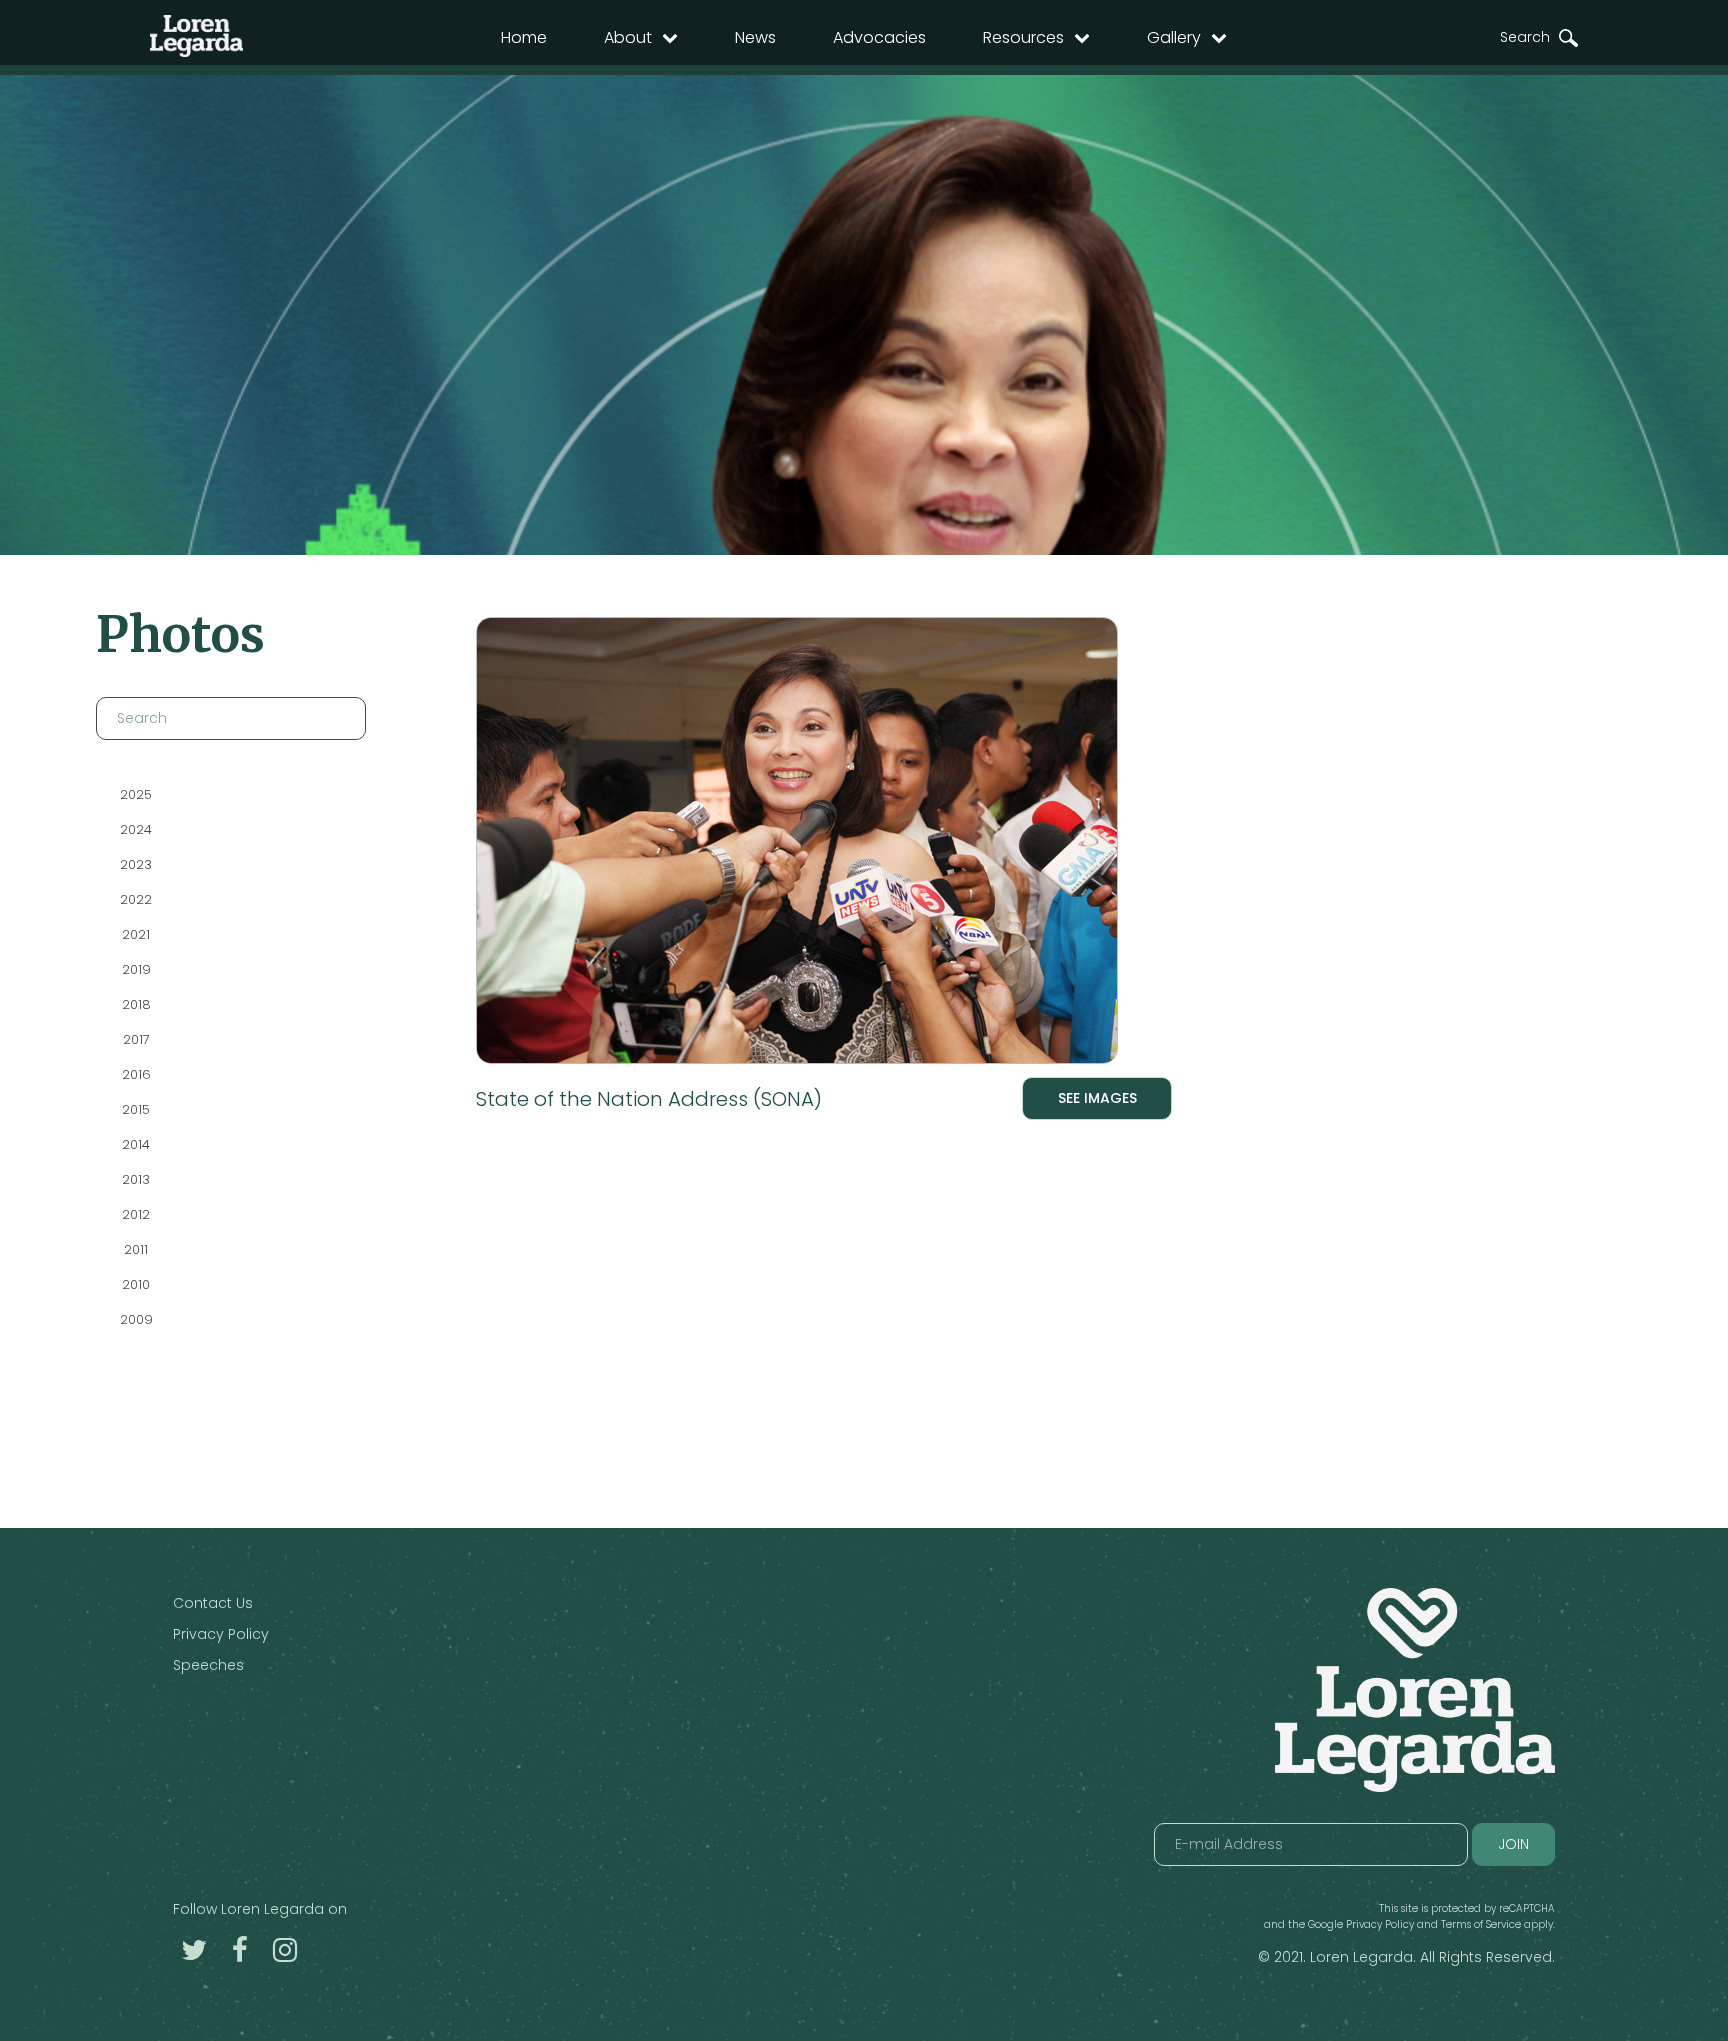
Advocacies (879, 37)
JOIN (1513, 1844)
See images (1097, 1098)
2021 (136, 934)
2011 (136, 1249)
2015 (136, 1109)
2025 (136, 794)
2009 (136, 1319)
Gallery (1174, 37)
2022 (136, 899)
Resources (1023, 37)
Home (524, 37)
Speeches (208, 1665)
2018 (136, 1004)
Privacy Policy (221, 1634)
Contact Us (213, 1603)
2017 (136, 1039)
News (755, 37)
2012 (136, 1214)
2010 (136, 1284)
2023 (136, 864)
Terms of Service (1481, 1924)
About (628, 37)
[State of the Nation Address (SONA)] (824, 844)
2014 (136, 1144)
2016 (136, 1074)
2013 (136, 1179)
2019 (136, 969)
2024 (136, 829)
